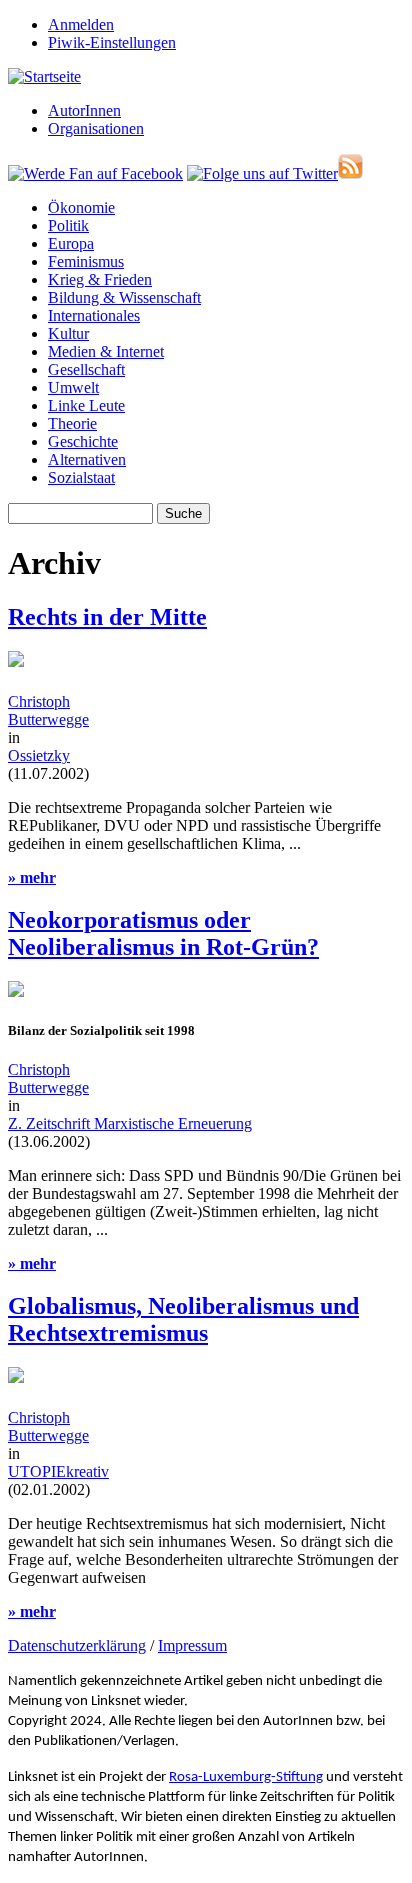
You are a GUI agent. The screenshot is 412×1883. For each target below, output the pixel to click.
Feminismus (86, 261)
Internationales (94, 315)
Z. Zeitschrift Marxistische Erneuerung (130, 1123)
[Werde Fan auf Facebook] (95, 173)
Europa (71, 243)
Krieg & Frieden (100, 279)
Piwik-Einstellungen (112, 42)
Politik (68, 225)
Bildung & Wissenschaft (124, 297)
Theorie (72, 423)
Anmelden (81, 24)
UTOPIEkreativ (58, 1471)
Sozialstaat (81, 477)
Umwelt (73, 387)
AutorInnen (84, 110)
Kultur (68, 333)
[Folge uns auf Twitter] (262, 173)
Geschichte (83, 441)
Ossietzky (39, 755)
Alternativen (87, 459)
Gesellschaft (86, 369)
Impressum (192, 1645)
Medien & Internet (106, 351)
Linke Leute (86, 405)
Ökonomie (81, 207)
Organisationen (96, 128)
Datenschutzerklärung (77, 1645)
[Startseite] (44, 76)
